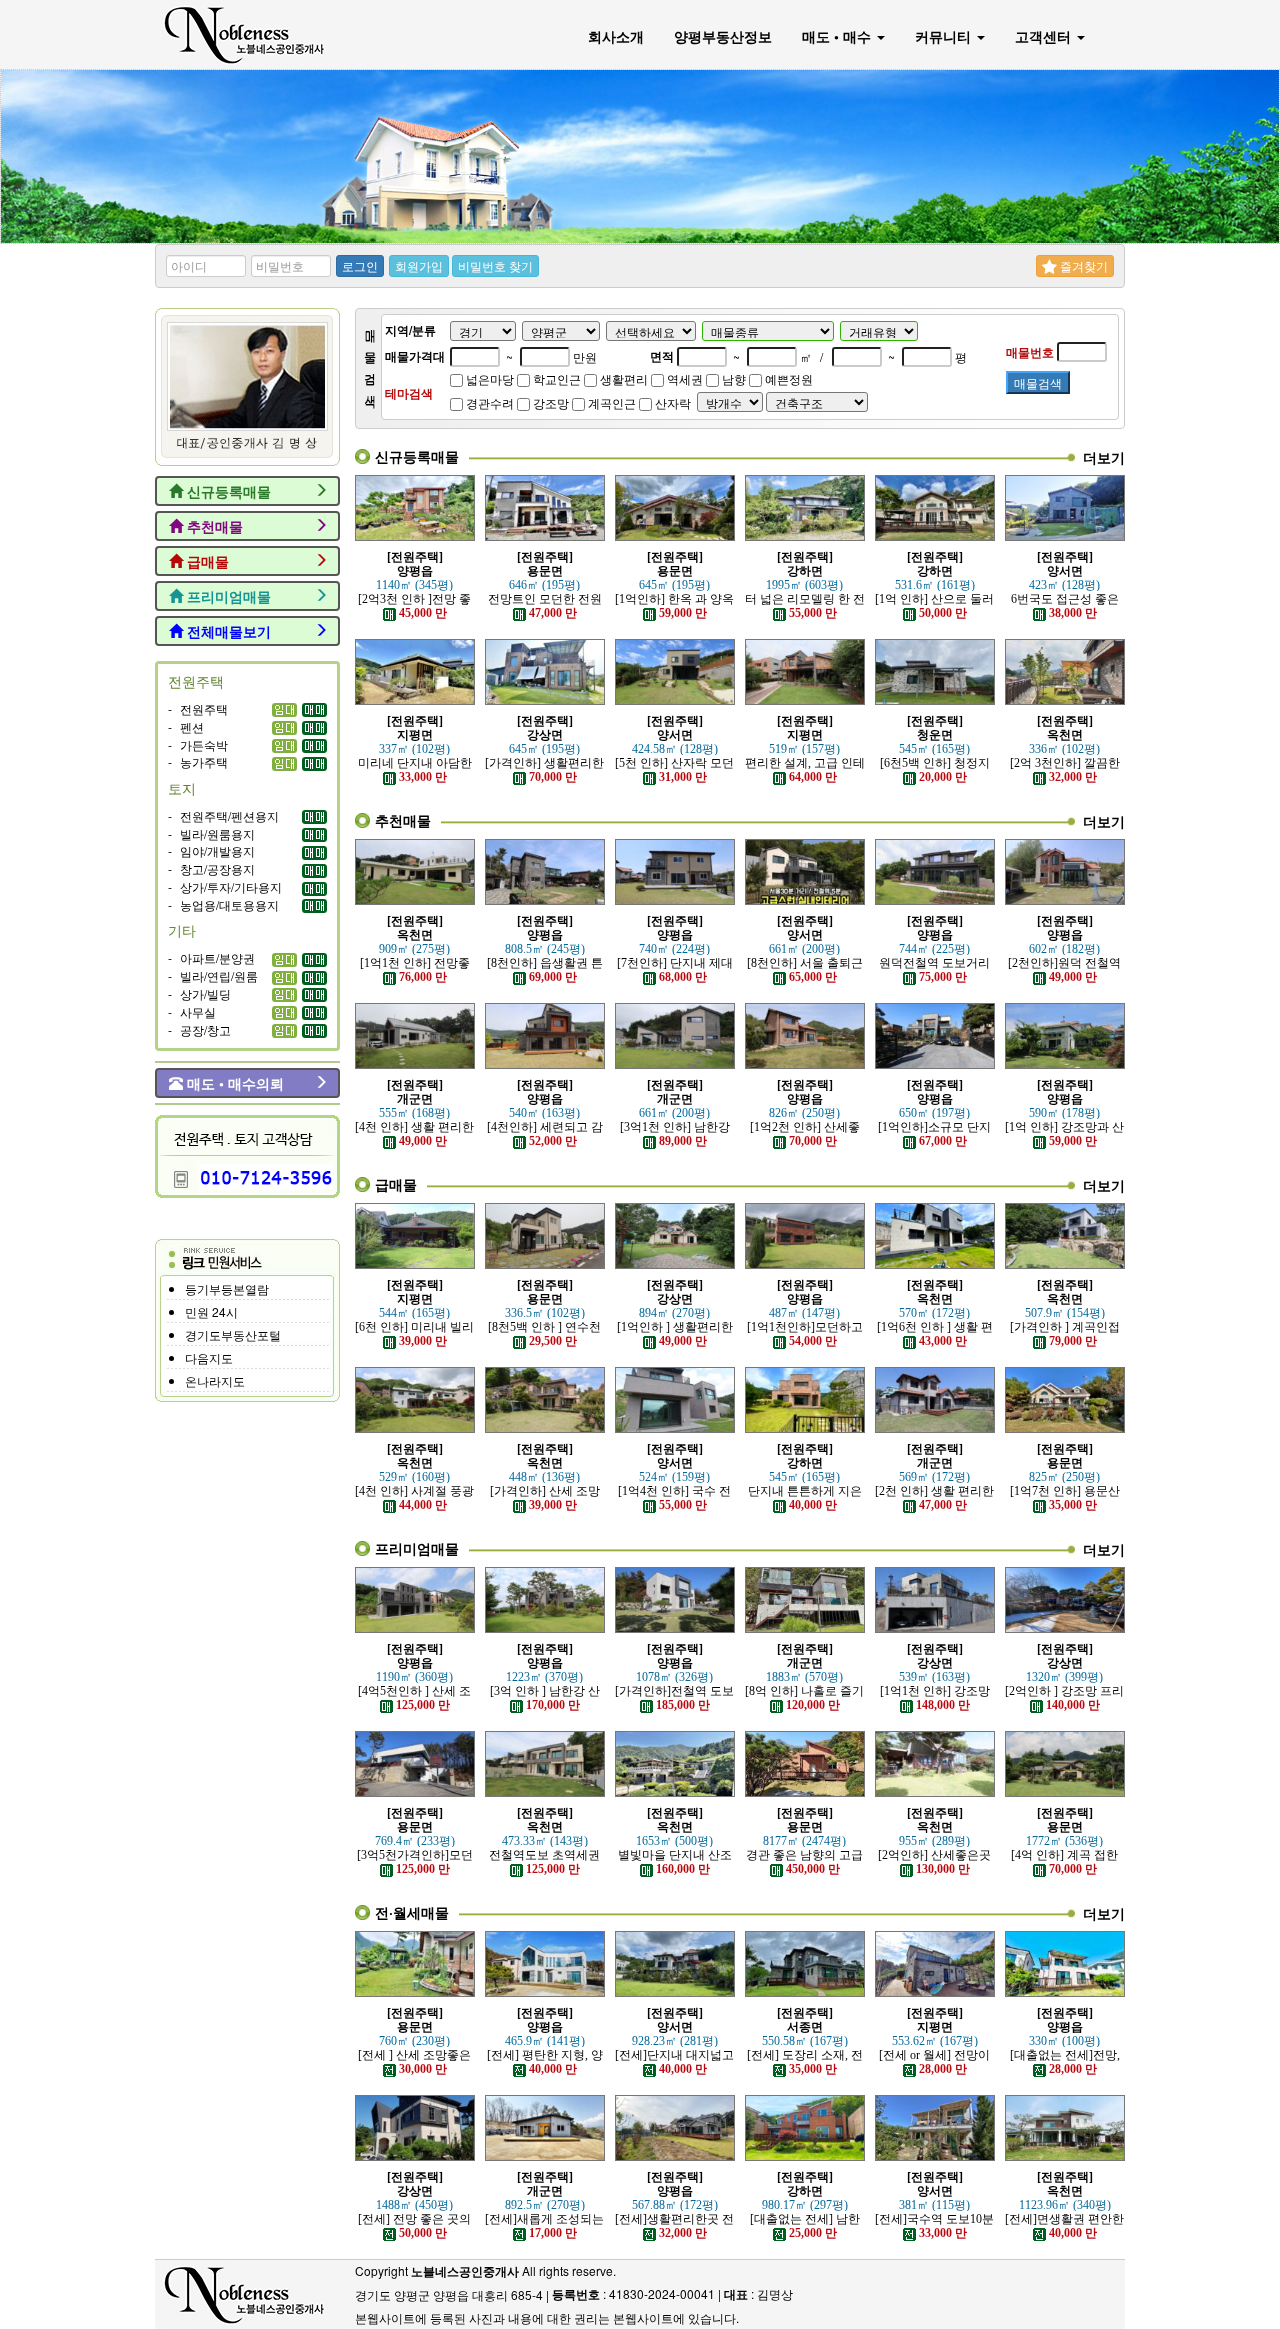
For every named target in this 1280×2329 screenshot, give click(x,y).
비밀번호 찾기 (495, 265)
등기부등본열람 (227, 1288)
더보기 (1104, 457)
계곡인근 (610, 402)
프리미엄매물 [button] (227, 596)
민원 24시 (211, 1311)
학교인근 (555, 378)
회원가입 (419, 265)
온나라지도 (215, 1380)
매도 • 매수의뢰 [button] (233, 1083)
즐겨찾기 (1082, 265)
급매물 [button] (206, 561)
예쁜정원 (787, 378)
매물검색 (1038, 382)
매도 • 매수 (838, 36)
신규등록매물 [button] (227, 491)
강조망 (549, 402)
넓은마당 (488, 378)
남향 (732, 378)
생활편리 (622, 378)
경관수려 (488, 402)
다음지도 (209, 1357)
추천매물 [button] (213, 526)
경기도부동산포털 (233, 1334)
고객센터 (1045, 36)
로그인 (360, 265)
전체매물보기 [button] (227, 631)
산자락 (671, 402)
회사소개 (616, 36)
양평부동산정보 (723, 36)
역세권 (683, 378)
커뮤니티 (945, 36)
